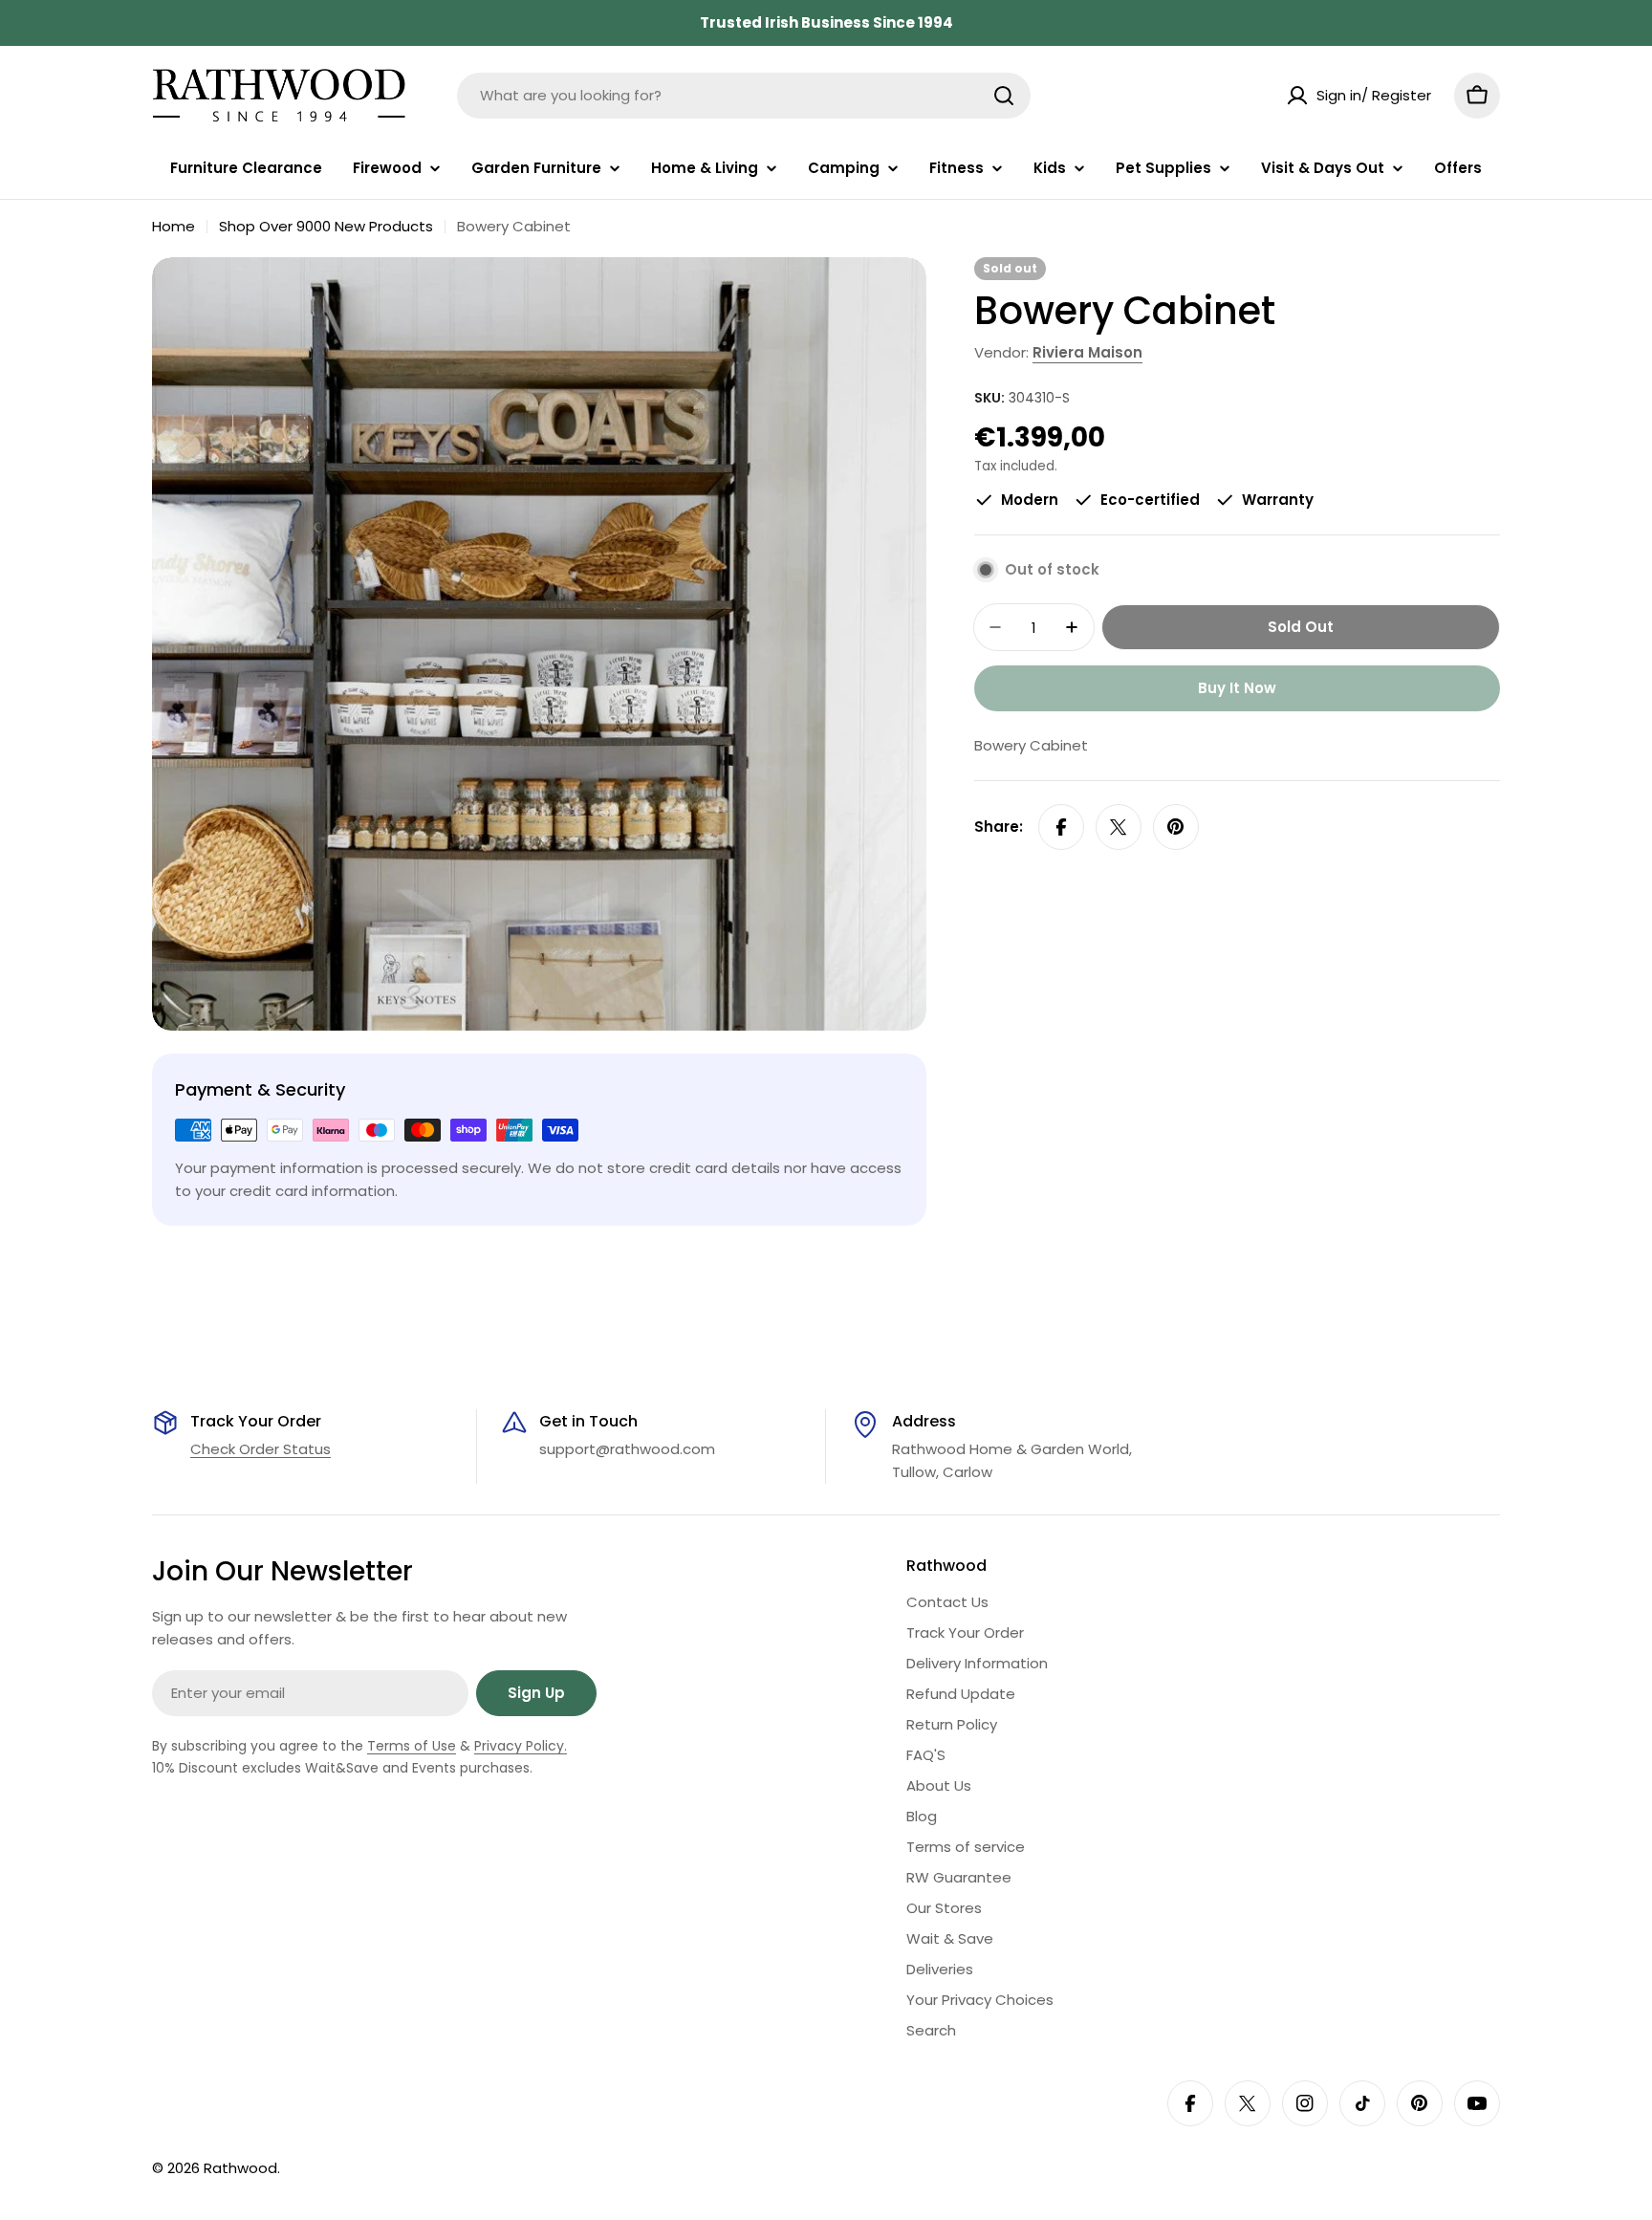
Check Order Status (261, 1449)
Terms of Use (412, 1746)
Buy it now (1237, 688)
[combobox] (744, 96)
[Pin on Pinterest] (1176, 827)
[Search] (1004, 96)
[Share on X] (1119, 827)
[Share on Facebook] (1061, 827)
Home (174, 226)
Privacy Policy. (521, 1746)
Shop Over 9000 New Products (326, 226)
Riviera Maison (1087, 352)
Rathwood (240, 2168)
